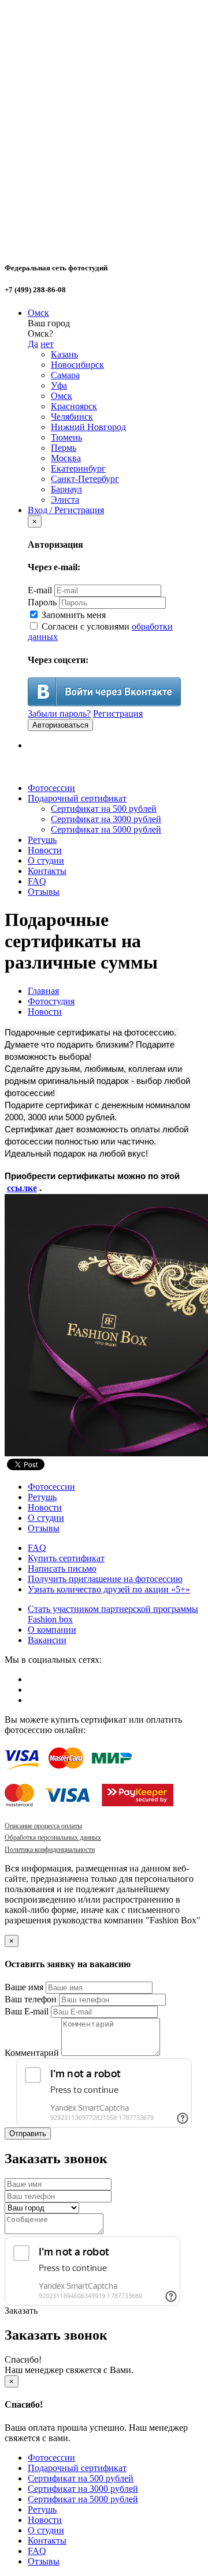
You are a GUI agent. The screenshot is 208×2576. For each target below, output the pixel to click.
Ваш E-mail (27, 2011)
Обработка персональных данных (53, 1837)
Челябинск (72, 417)
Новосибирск (77, 365)
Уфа (59, 385)
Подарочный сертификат (77, 798)
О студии (46, 860)
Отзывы (44, 892)
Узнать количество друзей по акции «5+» (109, 1589)
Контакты (47, 871)
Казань (64, 354)
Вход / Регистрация (66, 510)
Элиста (65, 500)
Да (33, 344)
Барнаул (66, 489)
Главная (43, 991)
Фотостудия (51, 1001)
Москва (66, 458)
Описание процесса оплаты (43, 1826)
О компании (52, 1630)
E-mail (40, 590)
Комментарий (32, 2053)
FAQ (37, 881)
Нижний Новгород (88, 427)
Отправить (28, 2134)
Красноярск (74, 406)
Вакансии (47, 1640)
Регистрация (118, 713)
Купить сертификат (66, 1558)
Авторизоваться (60, 725)
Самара (65, 375)
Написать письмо (62, 1568)
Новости (45, 850)
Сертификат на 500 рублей (104, 809)
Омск (38, 313)
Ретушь (42, 840)
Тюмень (66, 437)
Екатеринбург (78, 468)
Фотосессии (51, 788)
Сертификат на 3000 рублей (106, 819)
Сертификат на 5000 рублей (106, 829)
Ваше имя (24, 1987)
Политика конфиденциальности (50, 1850)
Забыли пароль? (59, 713)
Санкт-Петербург (85, 479)
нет (47, 344)
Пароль (42, 602)
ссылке (22, 1188)
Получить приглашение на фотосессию (105, 1579)
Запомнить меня (73, 615)
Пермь (64, 448)
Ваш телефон (31, 1999)
